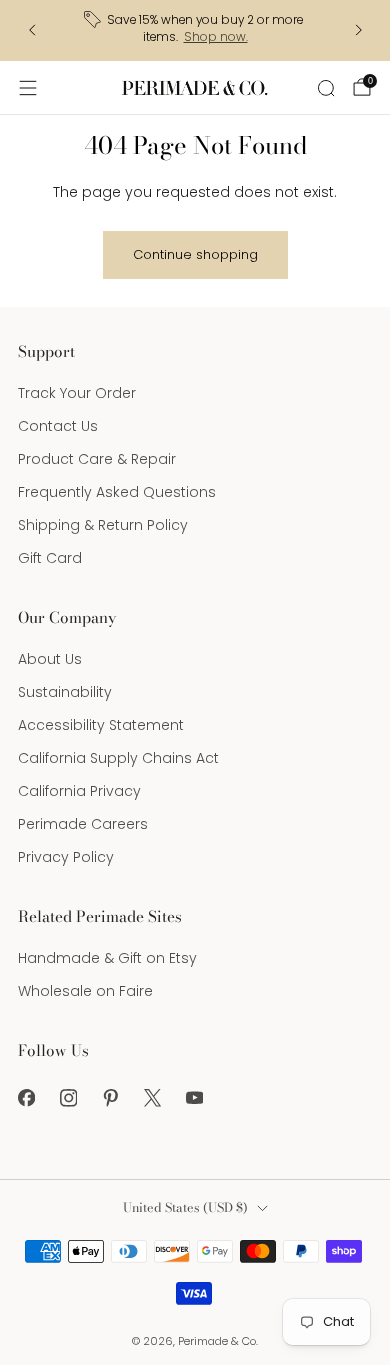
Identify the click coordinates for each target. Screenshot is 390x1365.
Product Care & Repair (97, 459)
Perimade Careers (83, 824)
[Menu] (28, 88)
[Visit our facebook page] (26, 1098)
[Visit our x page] (152, 1098)
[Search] (326, 88)
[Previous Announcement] (32, 30)
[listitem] (195, 30)
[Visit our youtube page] (194, 1098)
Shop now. (216, 37)
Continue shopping (195, 254)
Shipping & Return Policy (103, 525)
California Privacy (79, 791)
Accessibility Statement (101, 725)
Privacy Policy (66, 857)
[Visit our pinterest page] (110, 1098)
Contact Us (58, 426)
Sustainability (65, 692)
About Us (50, 659)
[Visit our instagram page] (68, 1098)
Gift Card (50, 558)
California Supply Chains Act (118, 758)
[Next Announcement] (359, 30)
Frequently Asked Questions (117, 492)
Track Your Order (77, 393)
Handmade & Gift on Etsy (107, 958)
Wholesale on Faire (85, 991)
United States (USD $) (185, 1207)
